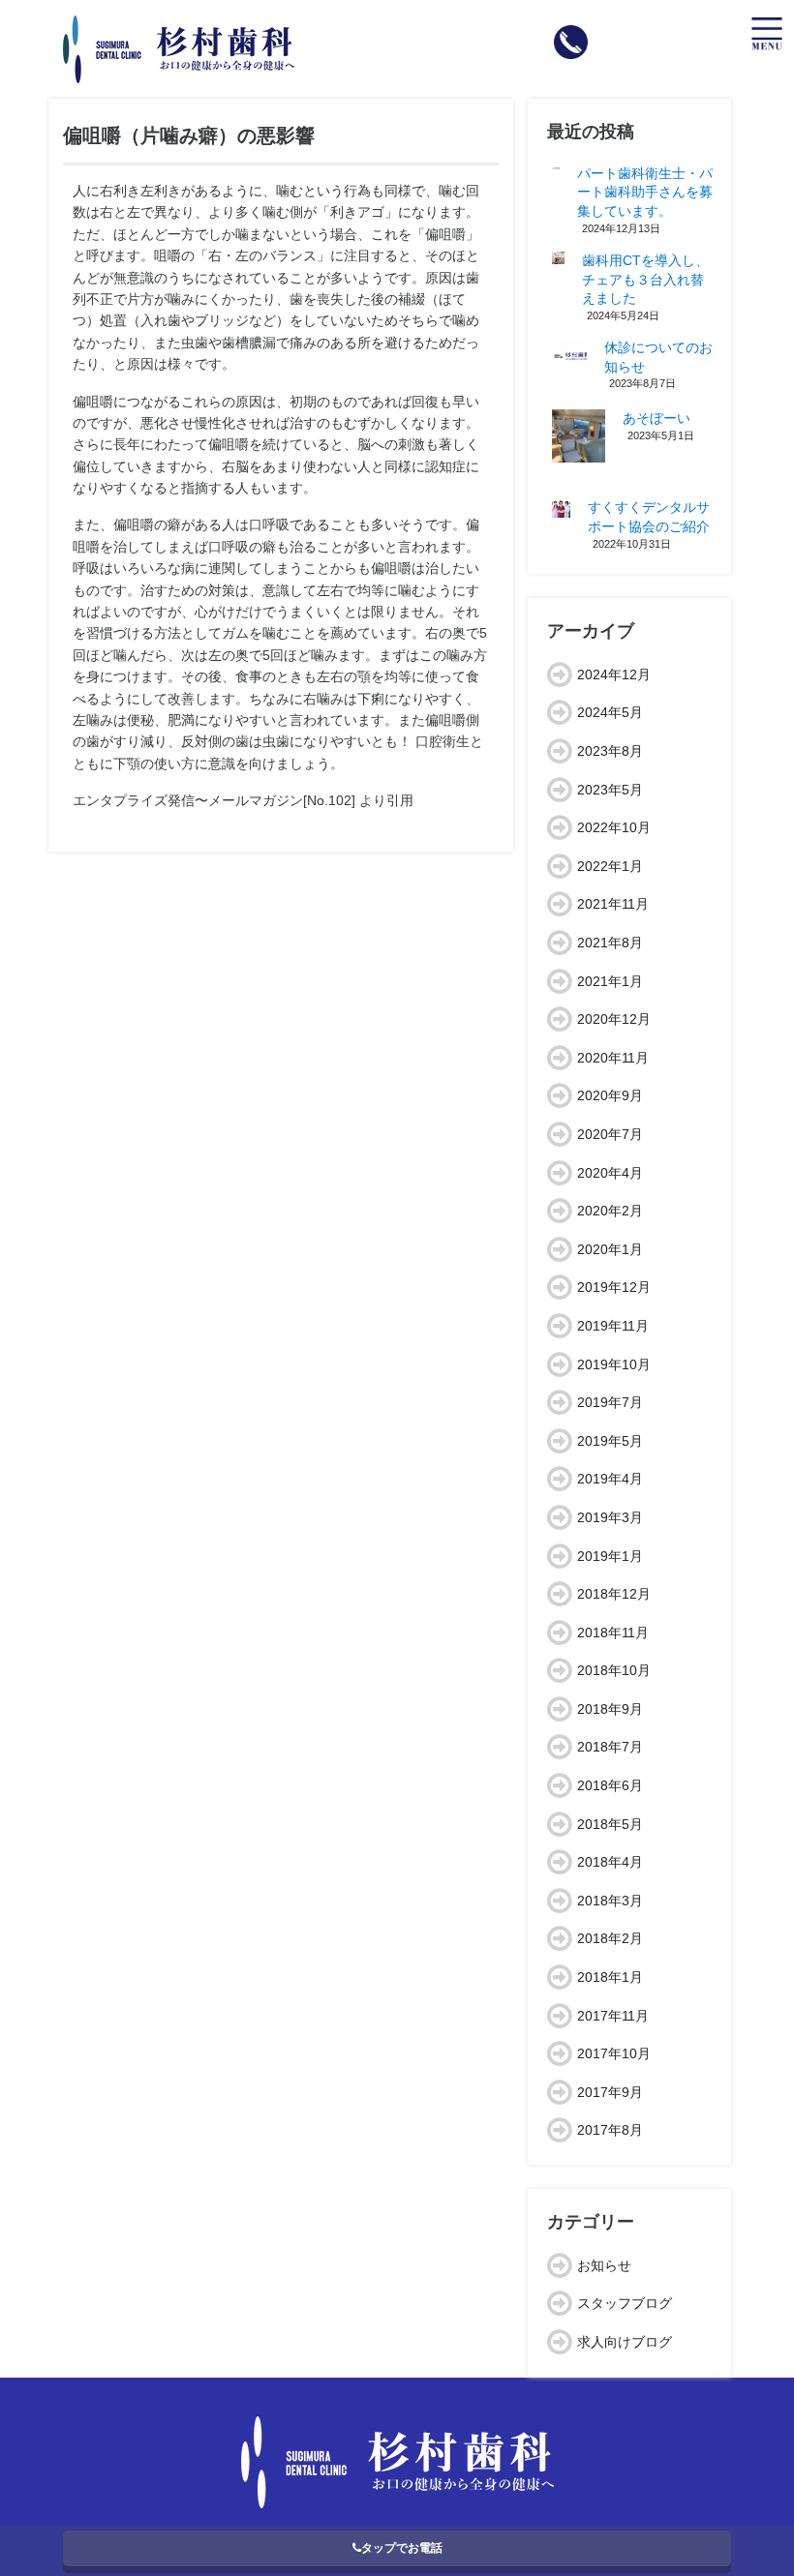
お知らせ (604, 2265)
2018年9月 (610, 1709)
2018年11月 (613, 1632)
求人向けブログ (625, 2342)
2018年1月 (610, 1977)
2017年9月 (610, 2092)
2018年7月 (610, 1747)
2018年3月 (610, 1901)
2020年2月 (610, 1211)
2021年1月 (610, 981)
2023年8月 (610, 751)
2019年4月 (610, 1479)
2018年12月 (614, 1594)
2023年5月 (610, 790)
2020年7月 (610, 1134)
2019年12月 (614, 1287)
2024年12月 (614, 674)
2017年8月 (610, 2130)
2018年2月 (610, 1938)
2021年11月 (613, 904)
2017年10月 (614, 2053)
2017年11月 (613, 2016)
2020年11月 (613, 1058)
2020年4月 (610, 1173)
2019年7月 (610, 1402)
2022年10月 (614, 827)
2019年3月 (610, 1517)
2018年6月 (610, 1785)
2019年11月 (613, 1326)
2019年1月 (610, 1556)
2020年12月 (614, 1019)
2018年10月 (614, 1670)
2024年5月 (610, 712)
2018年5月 (610, 1824)
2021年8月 (610, 943)
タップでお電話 (402, 2548)
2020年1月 (610, 1249)
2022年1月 (610, 866)
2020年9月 (610, 1095)
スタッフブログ (625, 2303)
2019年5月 (610, 1441)
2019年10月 (614, 1364)
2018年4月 (610, 1862)
